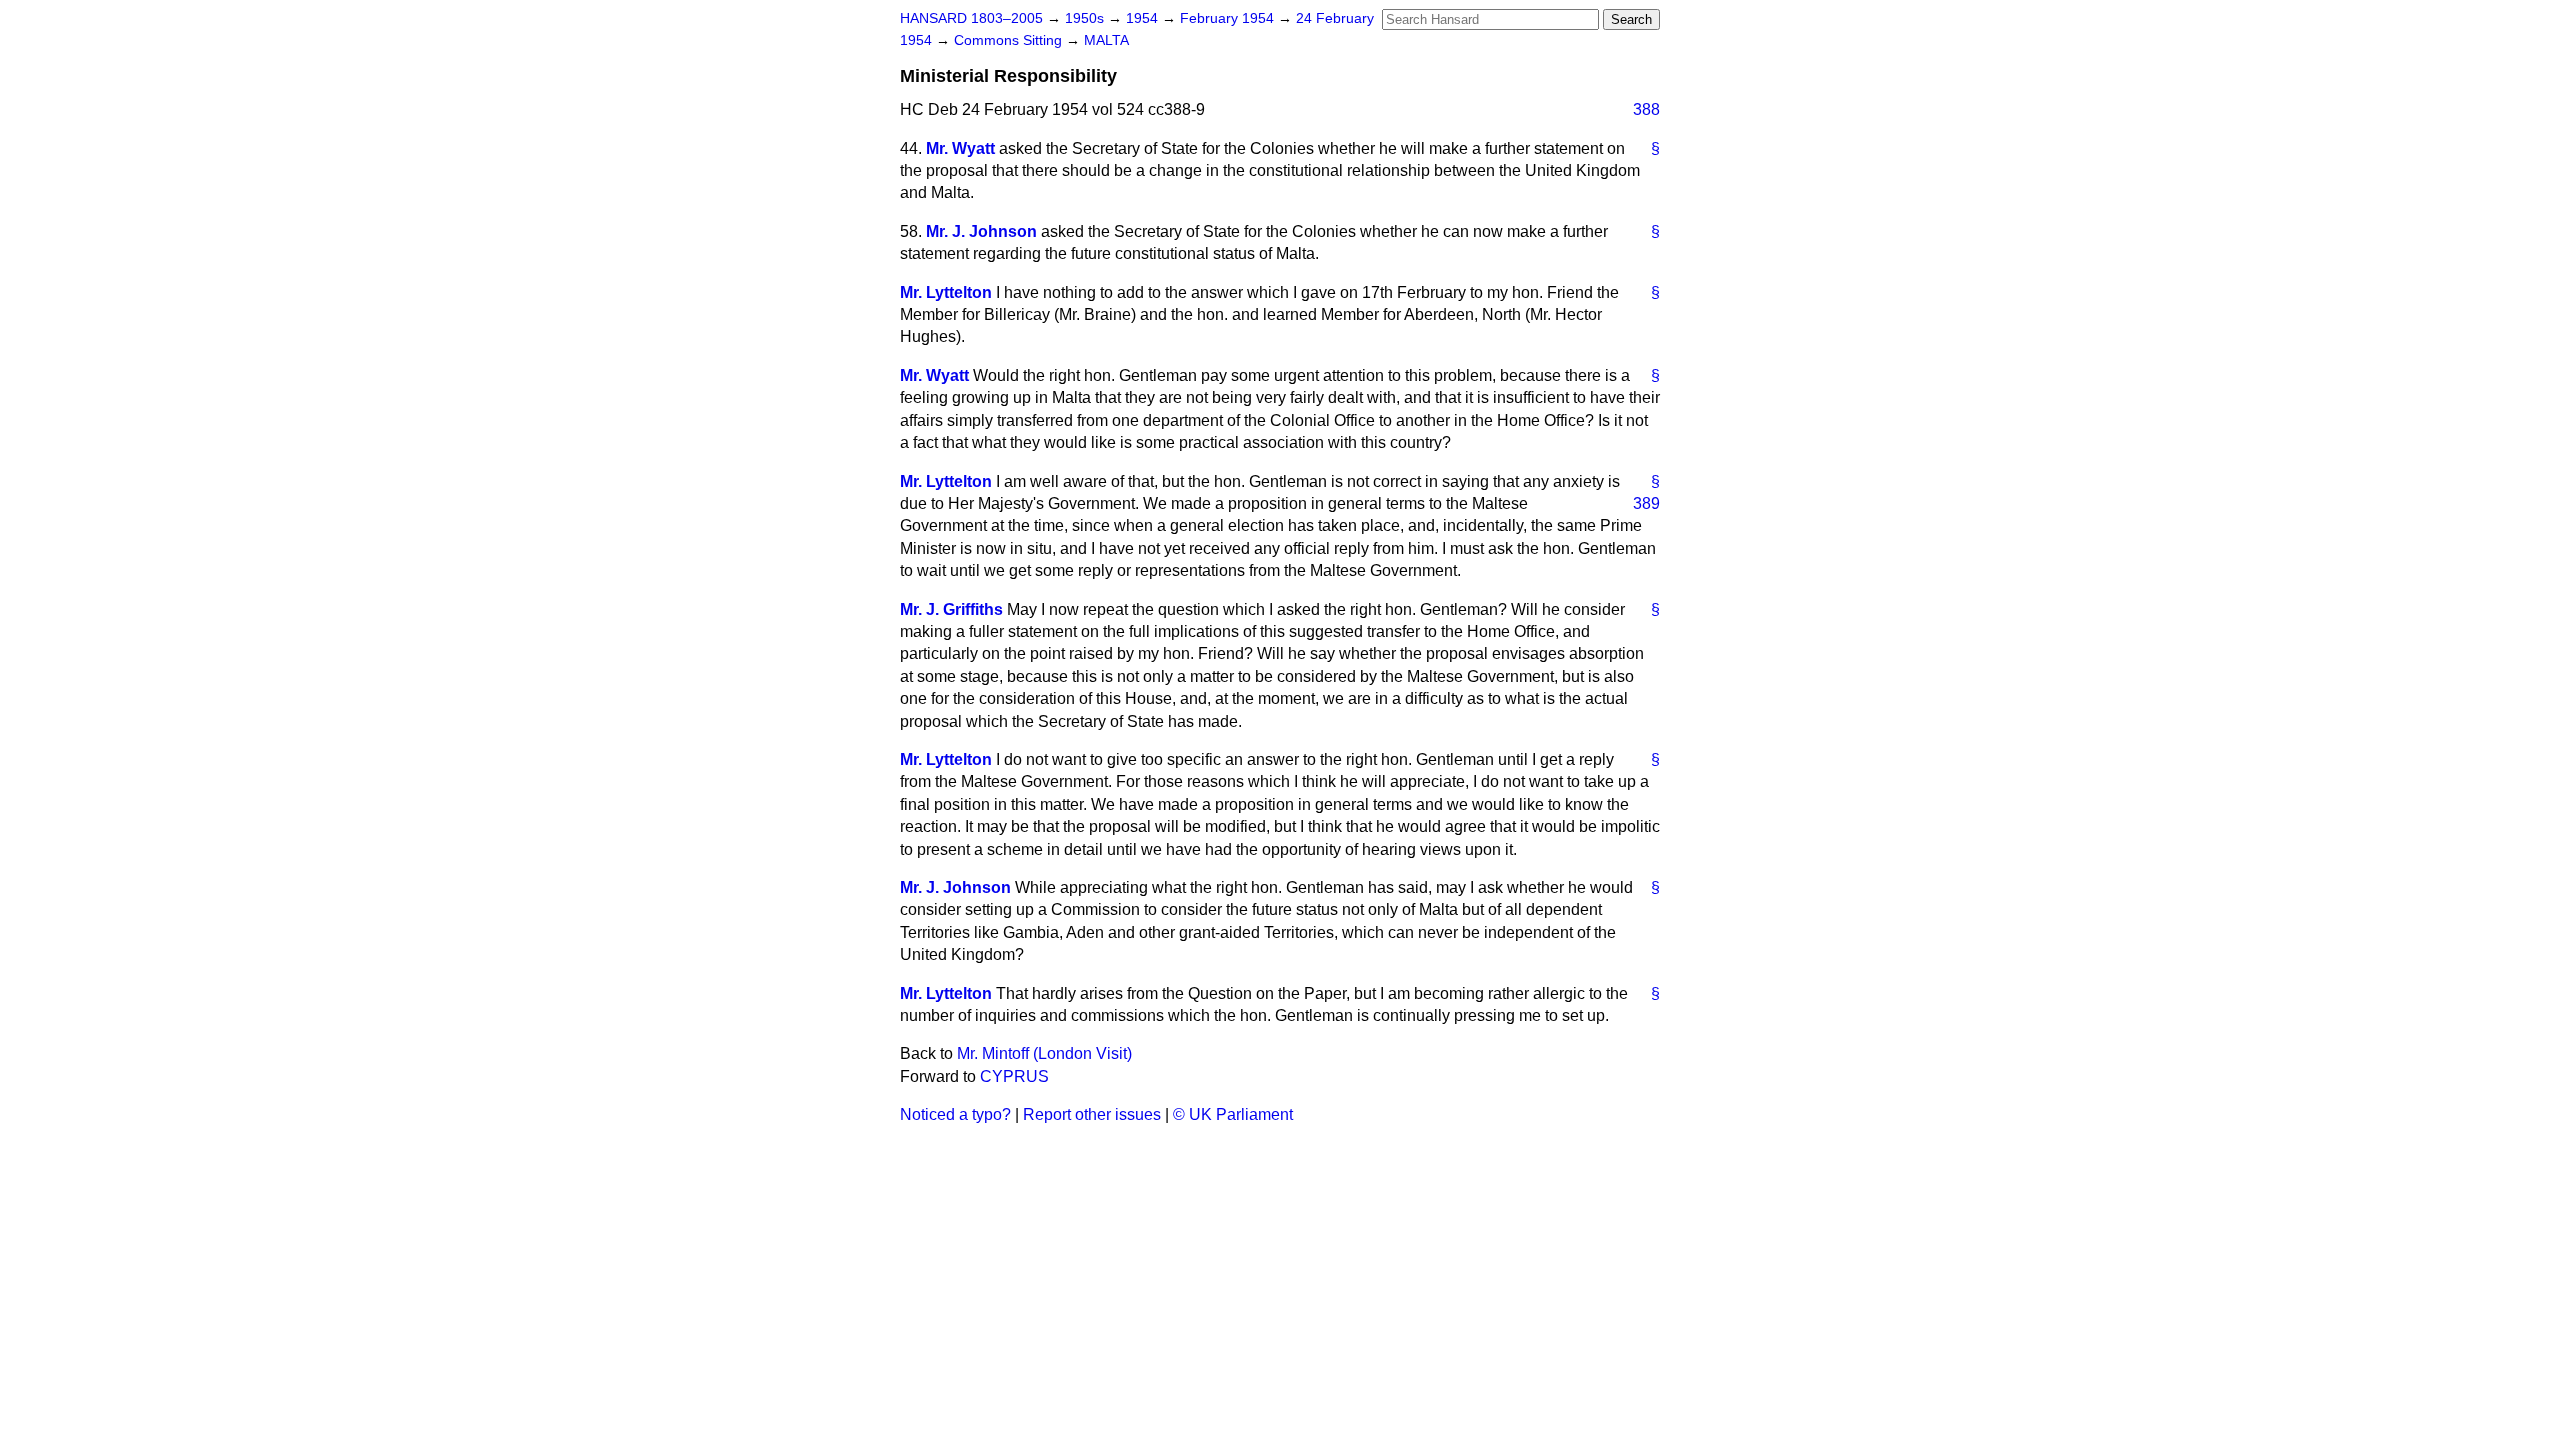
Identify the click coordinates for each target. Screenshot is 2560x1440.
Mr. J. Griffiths (951, 609)
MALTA (1106, 40)
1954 (1144, 18)
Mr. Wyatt (960, 148)
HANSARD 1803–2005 (971, 18)
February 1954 (1229, 18)
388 (1646, 109)
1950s (1086, 18)
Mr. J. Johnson (981, 231)
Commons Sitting (1010, 40)
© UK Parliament (1233, 1114)
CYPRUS (1014, 1076)
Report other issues (1092, 1114)
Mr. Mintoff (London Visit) (1044, 1053)
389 (1646, 503)
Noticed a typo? (955, 1114)
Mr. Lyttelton (946, 292)
